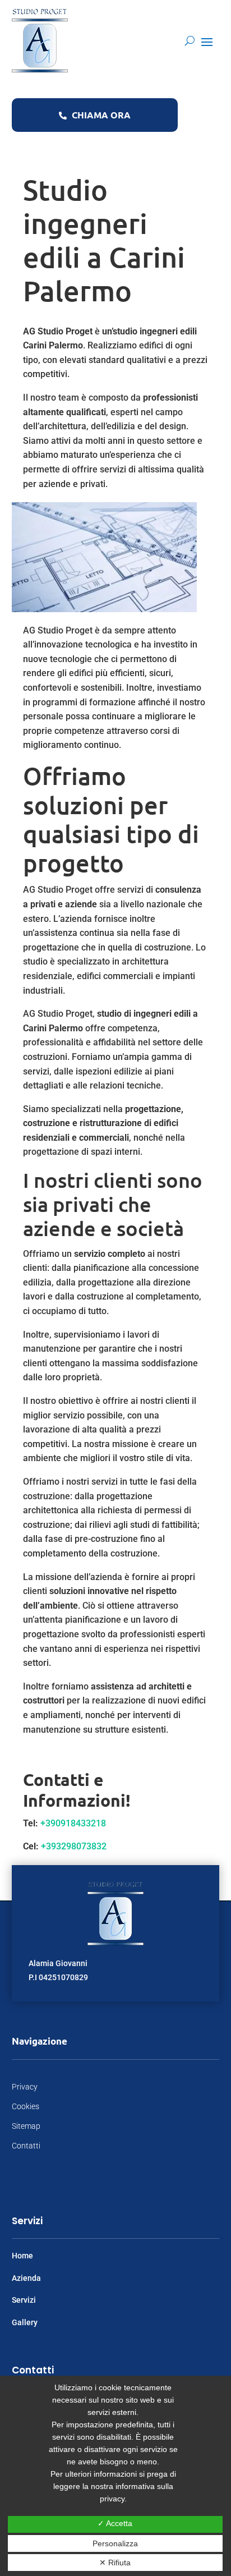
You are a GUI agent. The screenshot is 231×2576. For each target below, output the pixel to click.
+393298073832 (74, 1846)
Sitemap (26, 2126)
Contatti (26, 2146)
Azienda (26, 2278)
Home (22, 2256)
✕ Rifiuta (115, 2563)
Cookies (26, 2106)
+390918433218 (73, 1823)
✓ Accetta (115, 2523)
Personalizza (115, 2543)
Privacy (25, 2087)
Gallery (25, 2322)
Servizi (24, 2300)
